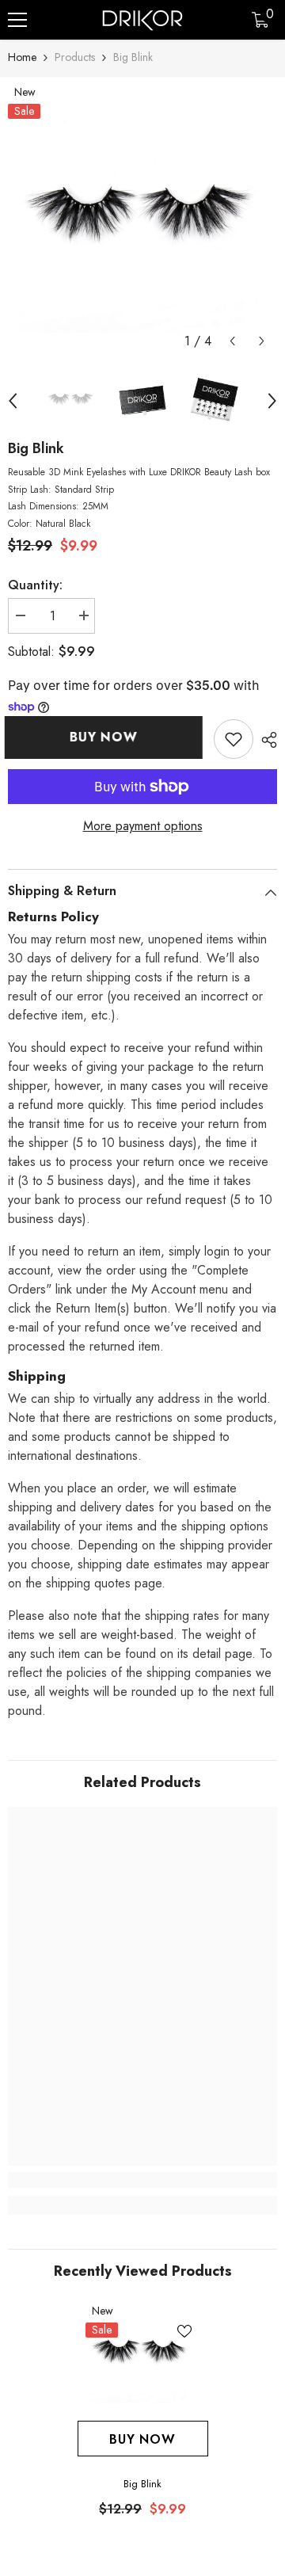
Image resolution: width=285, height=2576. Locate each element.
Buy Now (107, 737)
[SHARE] (265, 740)
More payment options (143, 826)
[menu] (17, 20)
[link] (234, 739)
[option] (142, 221)
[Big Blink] (143, 2355)
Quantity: (35, 585)
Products (75, 57)
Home (22, 57)
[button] (232, 341)
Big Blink (142, 2484)
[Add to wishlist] (184, 2331)
